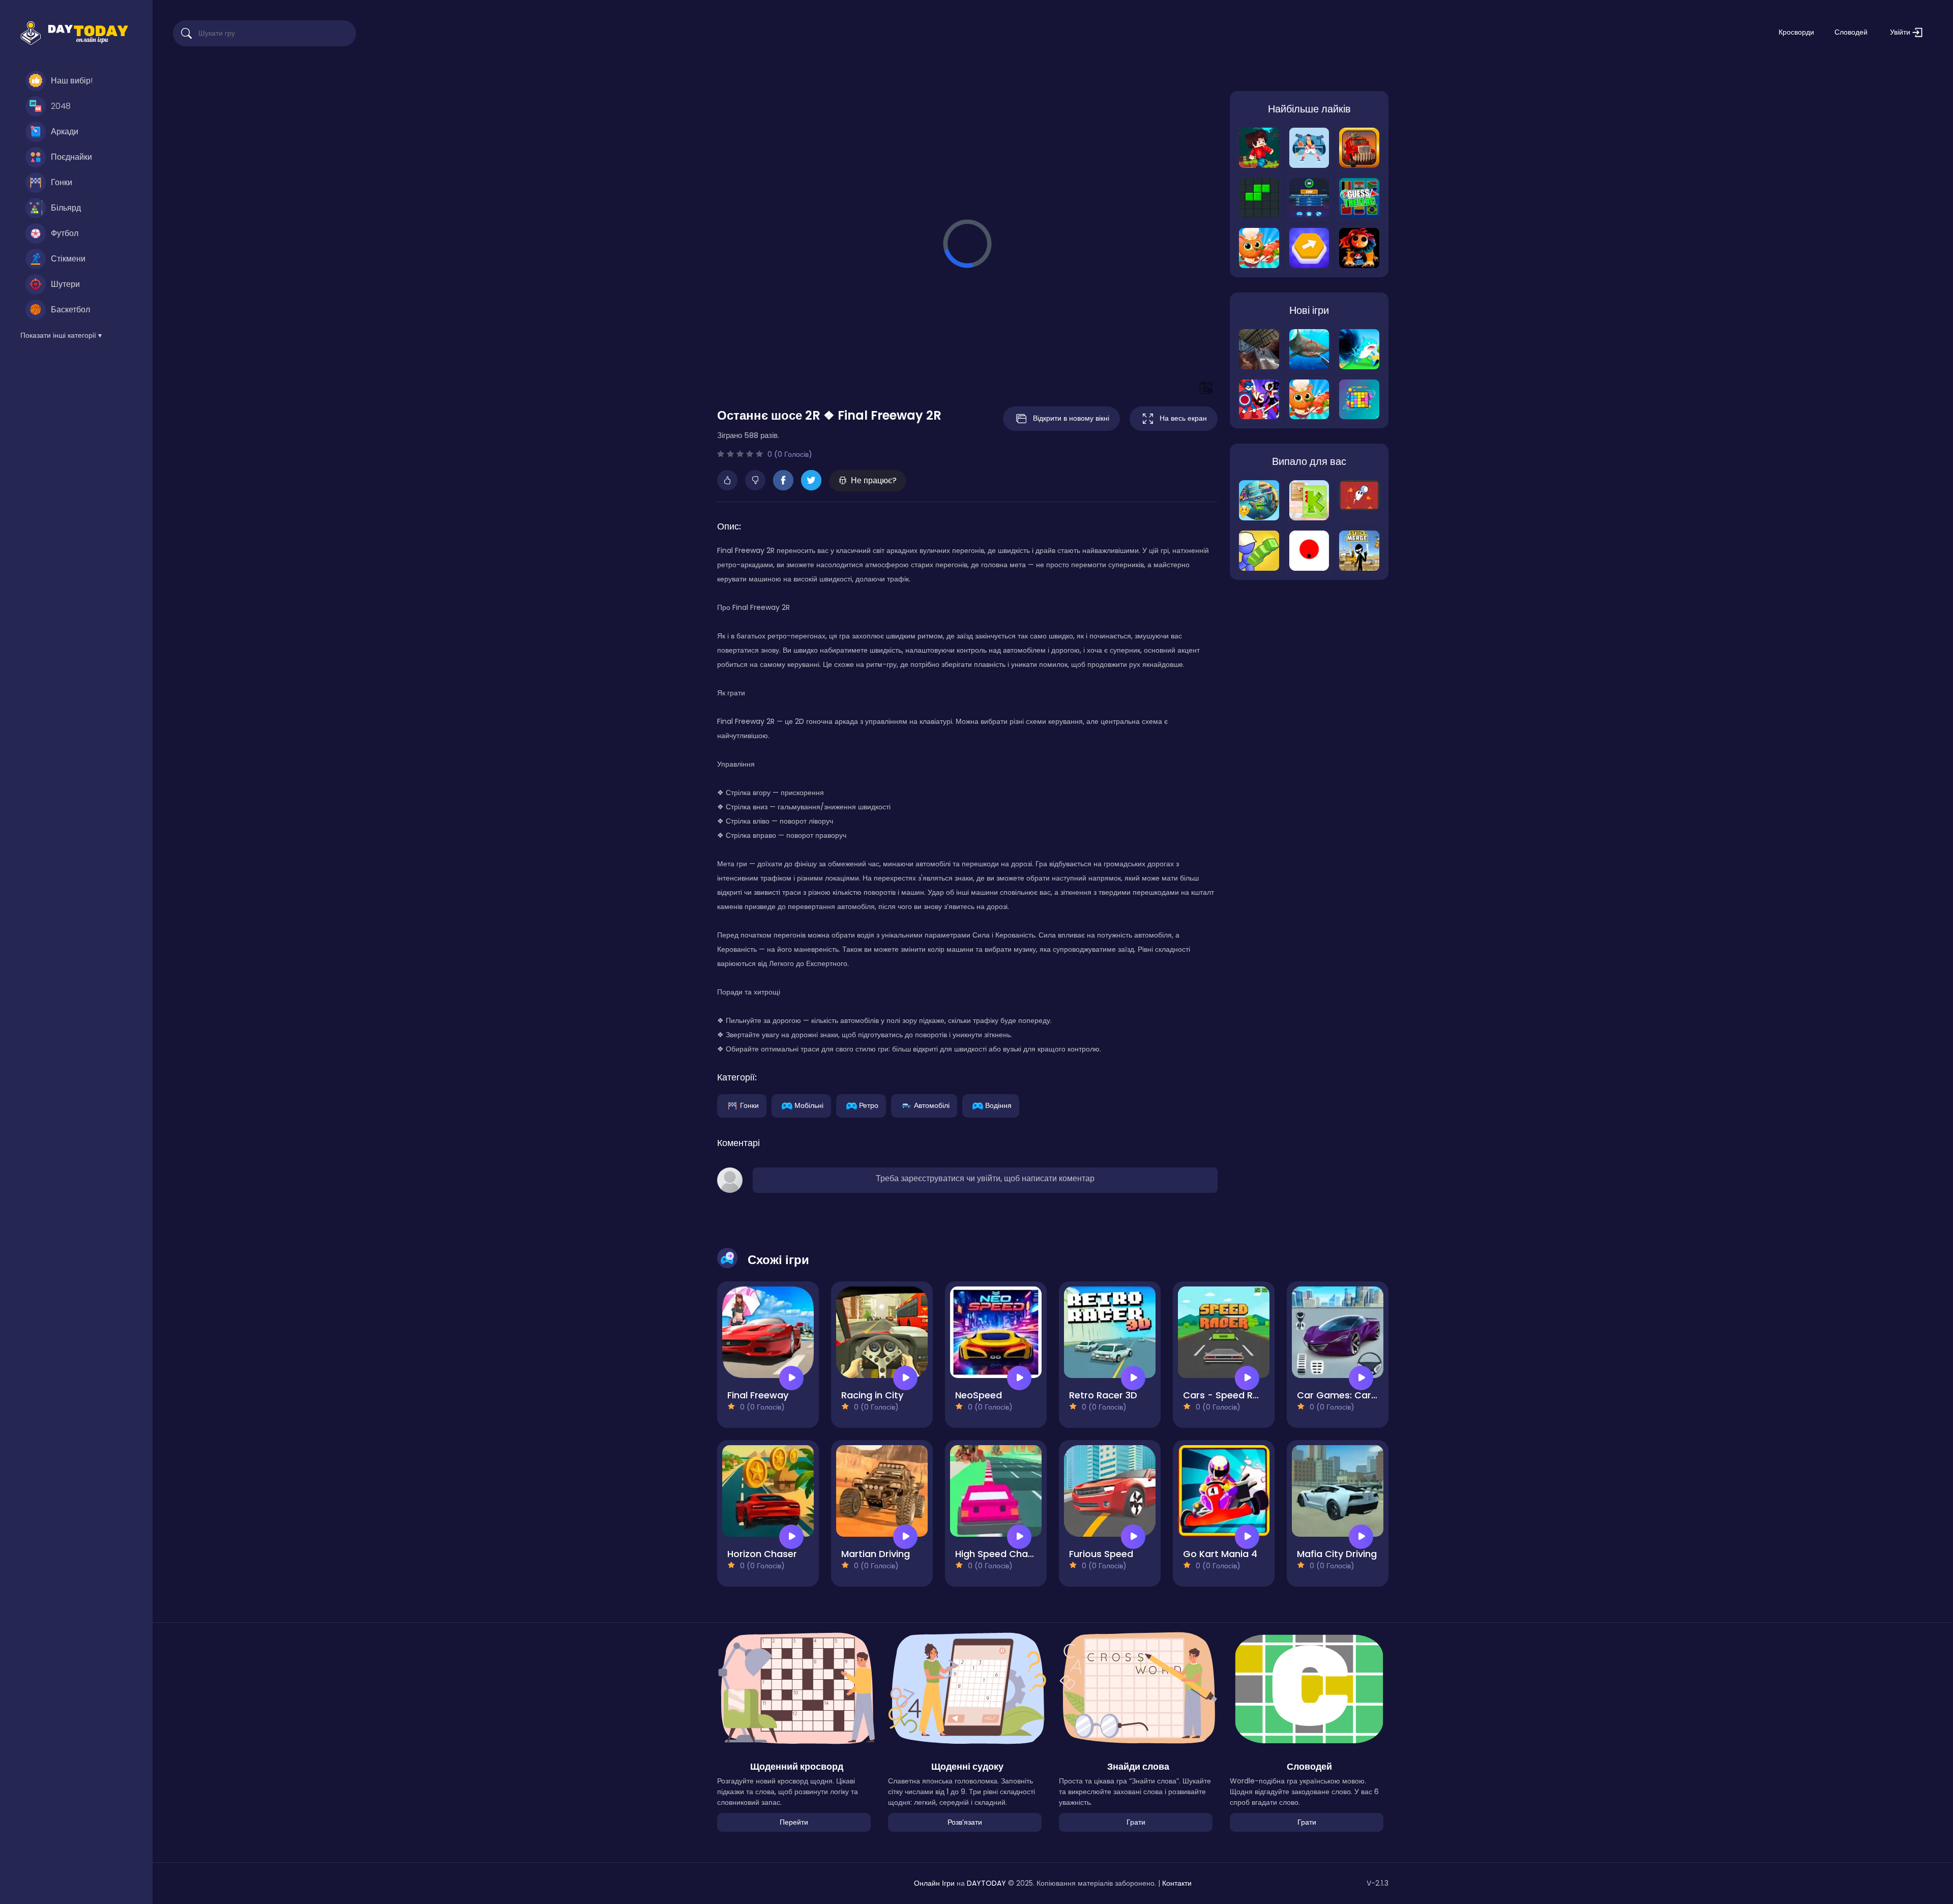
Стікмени (68, 259)
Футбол (65, 233)
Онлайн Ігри (934, 1883)
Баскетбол (70, 310)
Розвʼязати (965, 1822)
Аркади (65, 131)
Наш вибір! (72, 81)
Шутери (65, 284)
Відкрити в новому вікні (1071, 418)
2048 (61, 106)
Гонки (62, 182)
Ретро (869, 1105)
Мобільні (809, 1105)
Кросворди (1796, 32)
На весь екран (1183, 418)
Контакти (1177, 1883)
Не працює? (874, 480)
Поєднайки (71, 157)
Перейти (794, 1822)
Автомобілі (932, 1105)
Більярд (66, 208)
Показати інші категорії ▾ (61, 335)
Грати (1136, 1822)
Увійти (1901, 32)
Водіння (998, 1105)
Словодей (1851, 32)
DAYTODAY (986, 1883)
